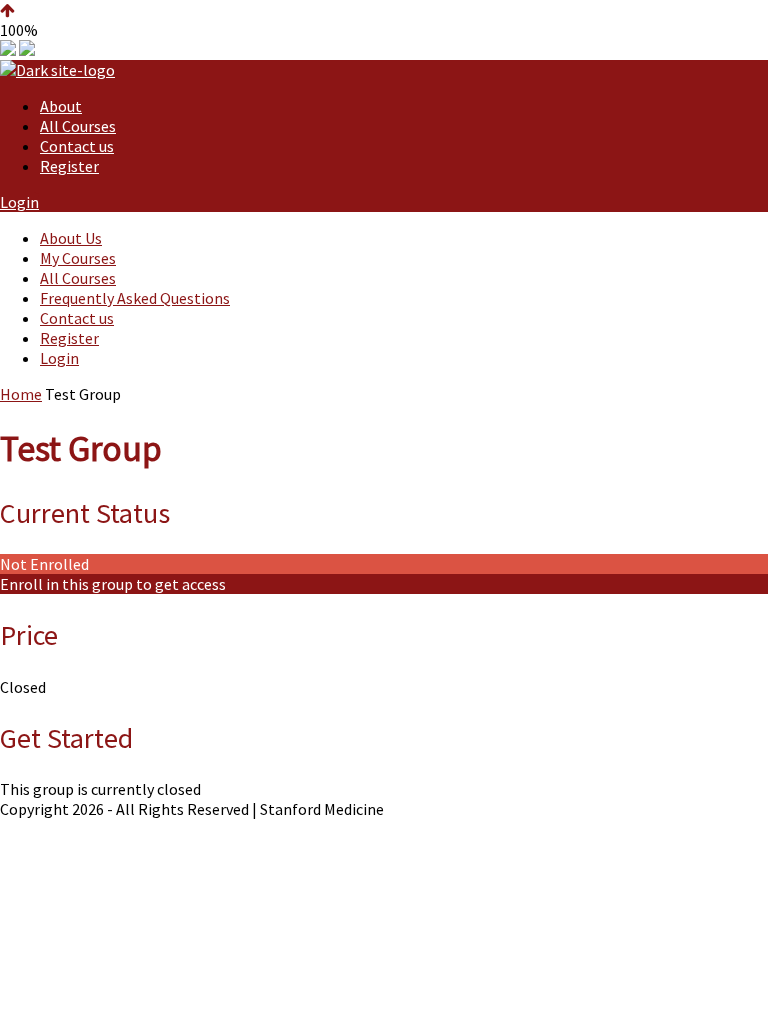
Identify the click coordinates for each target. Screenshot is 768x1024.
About (61, 106)
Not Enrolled (44, 564)
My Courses (78, 258)
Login (19, 202)
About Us (71, 238)
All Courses (78, 126)
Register (69, 166)
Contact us (77, 146)
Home (21, 394)
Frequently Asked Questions (135, 298)
